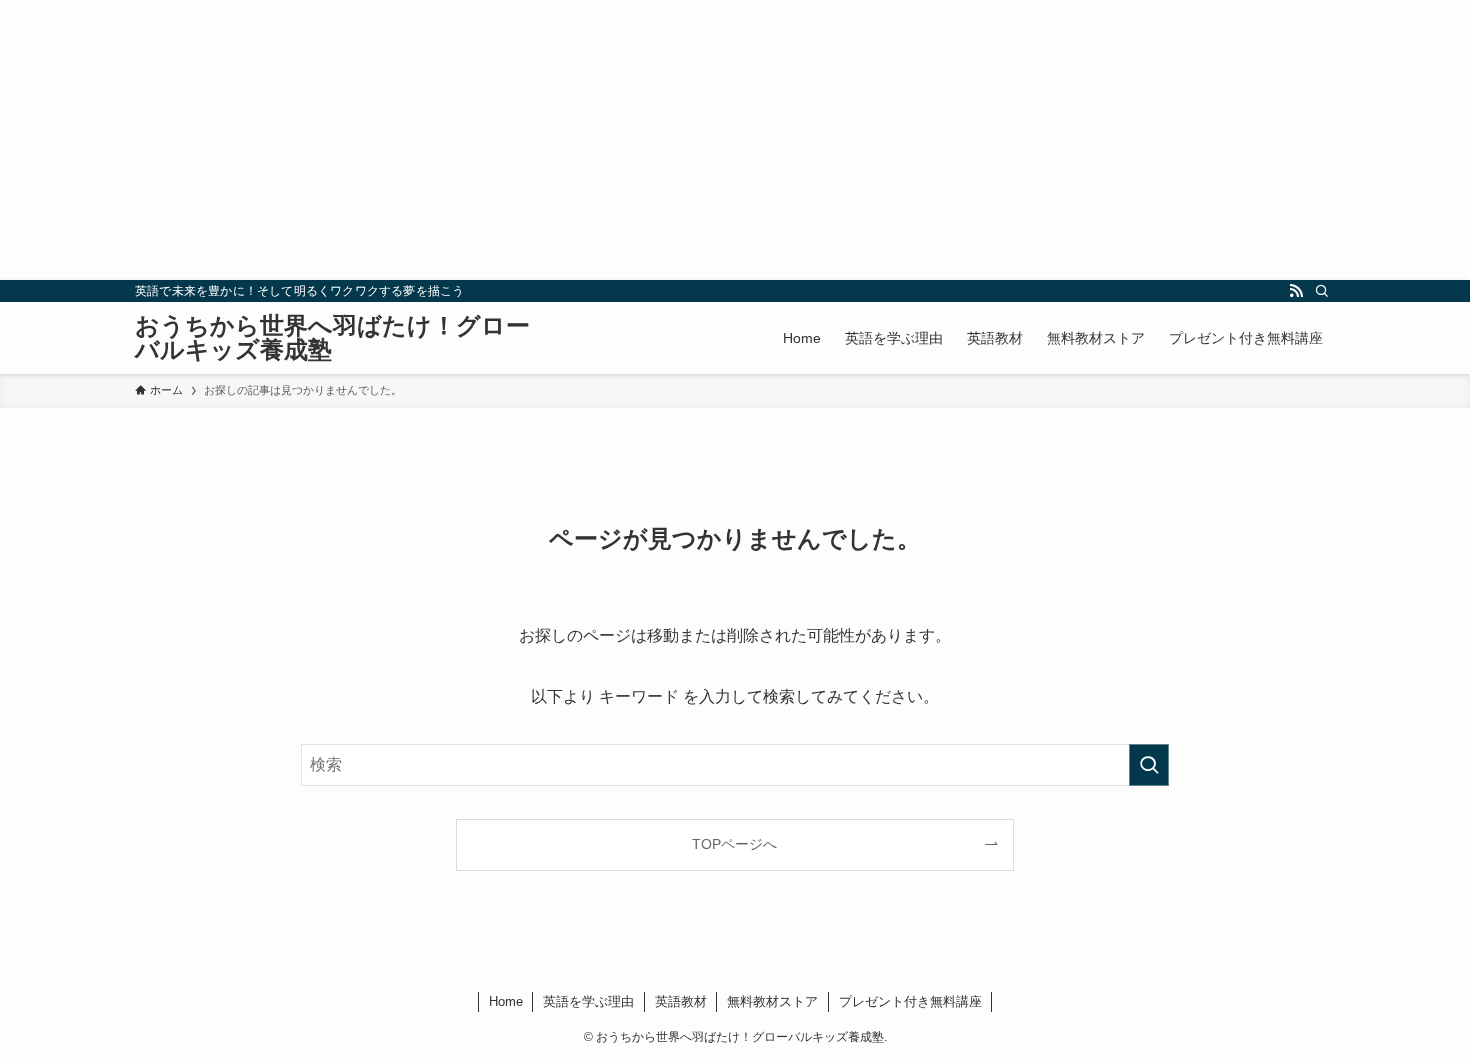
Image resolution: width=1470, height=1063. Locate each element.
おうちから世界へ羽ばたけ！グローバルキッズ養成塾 (332, 338)
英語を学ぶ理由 (588, 1001)
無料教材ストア (772, 1001)
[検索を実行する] (1149, 765)
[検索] (1322, 291)
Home (506, 1001)
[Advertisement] (600, 140)
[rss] (1296, 291)
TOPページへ (734, 844)
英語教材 (681, 1001)
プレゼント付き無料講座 (910, 1001)
